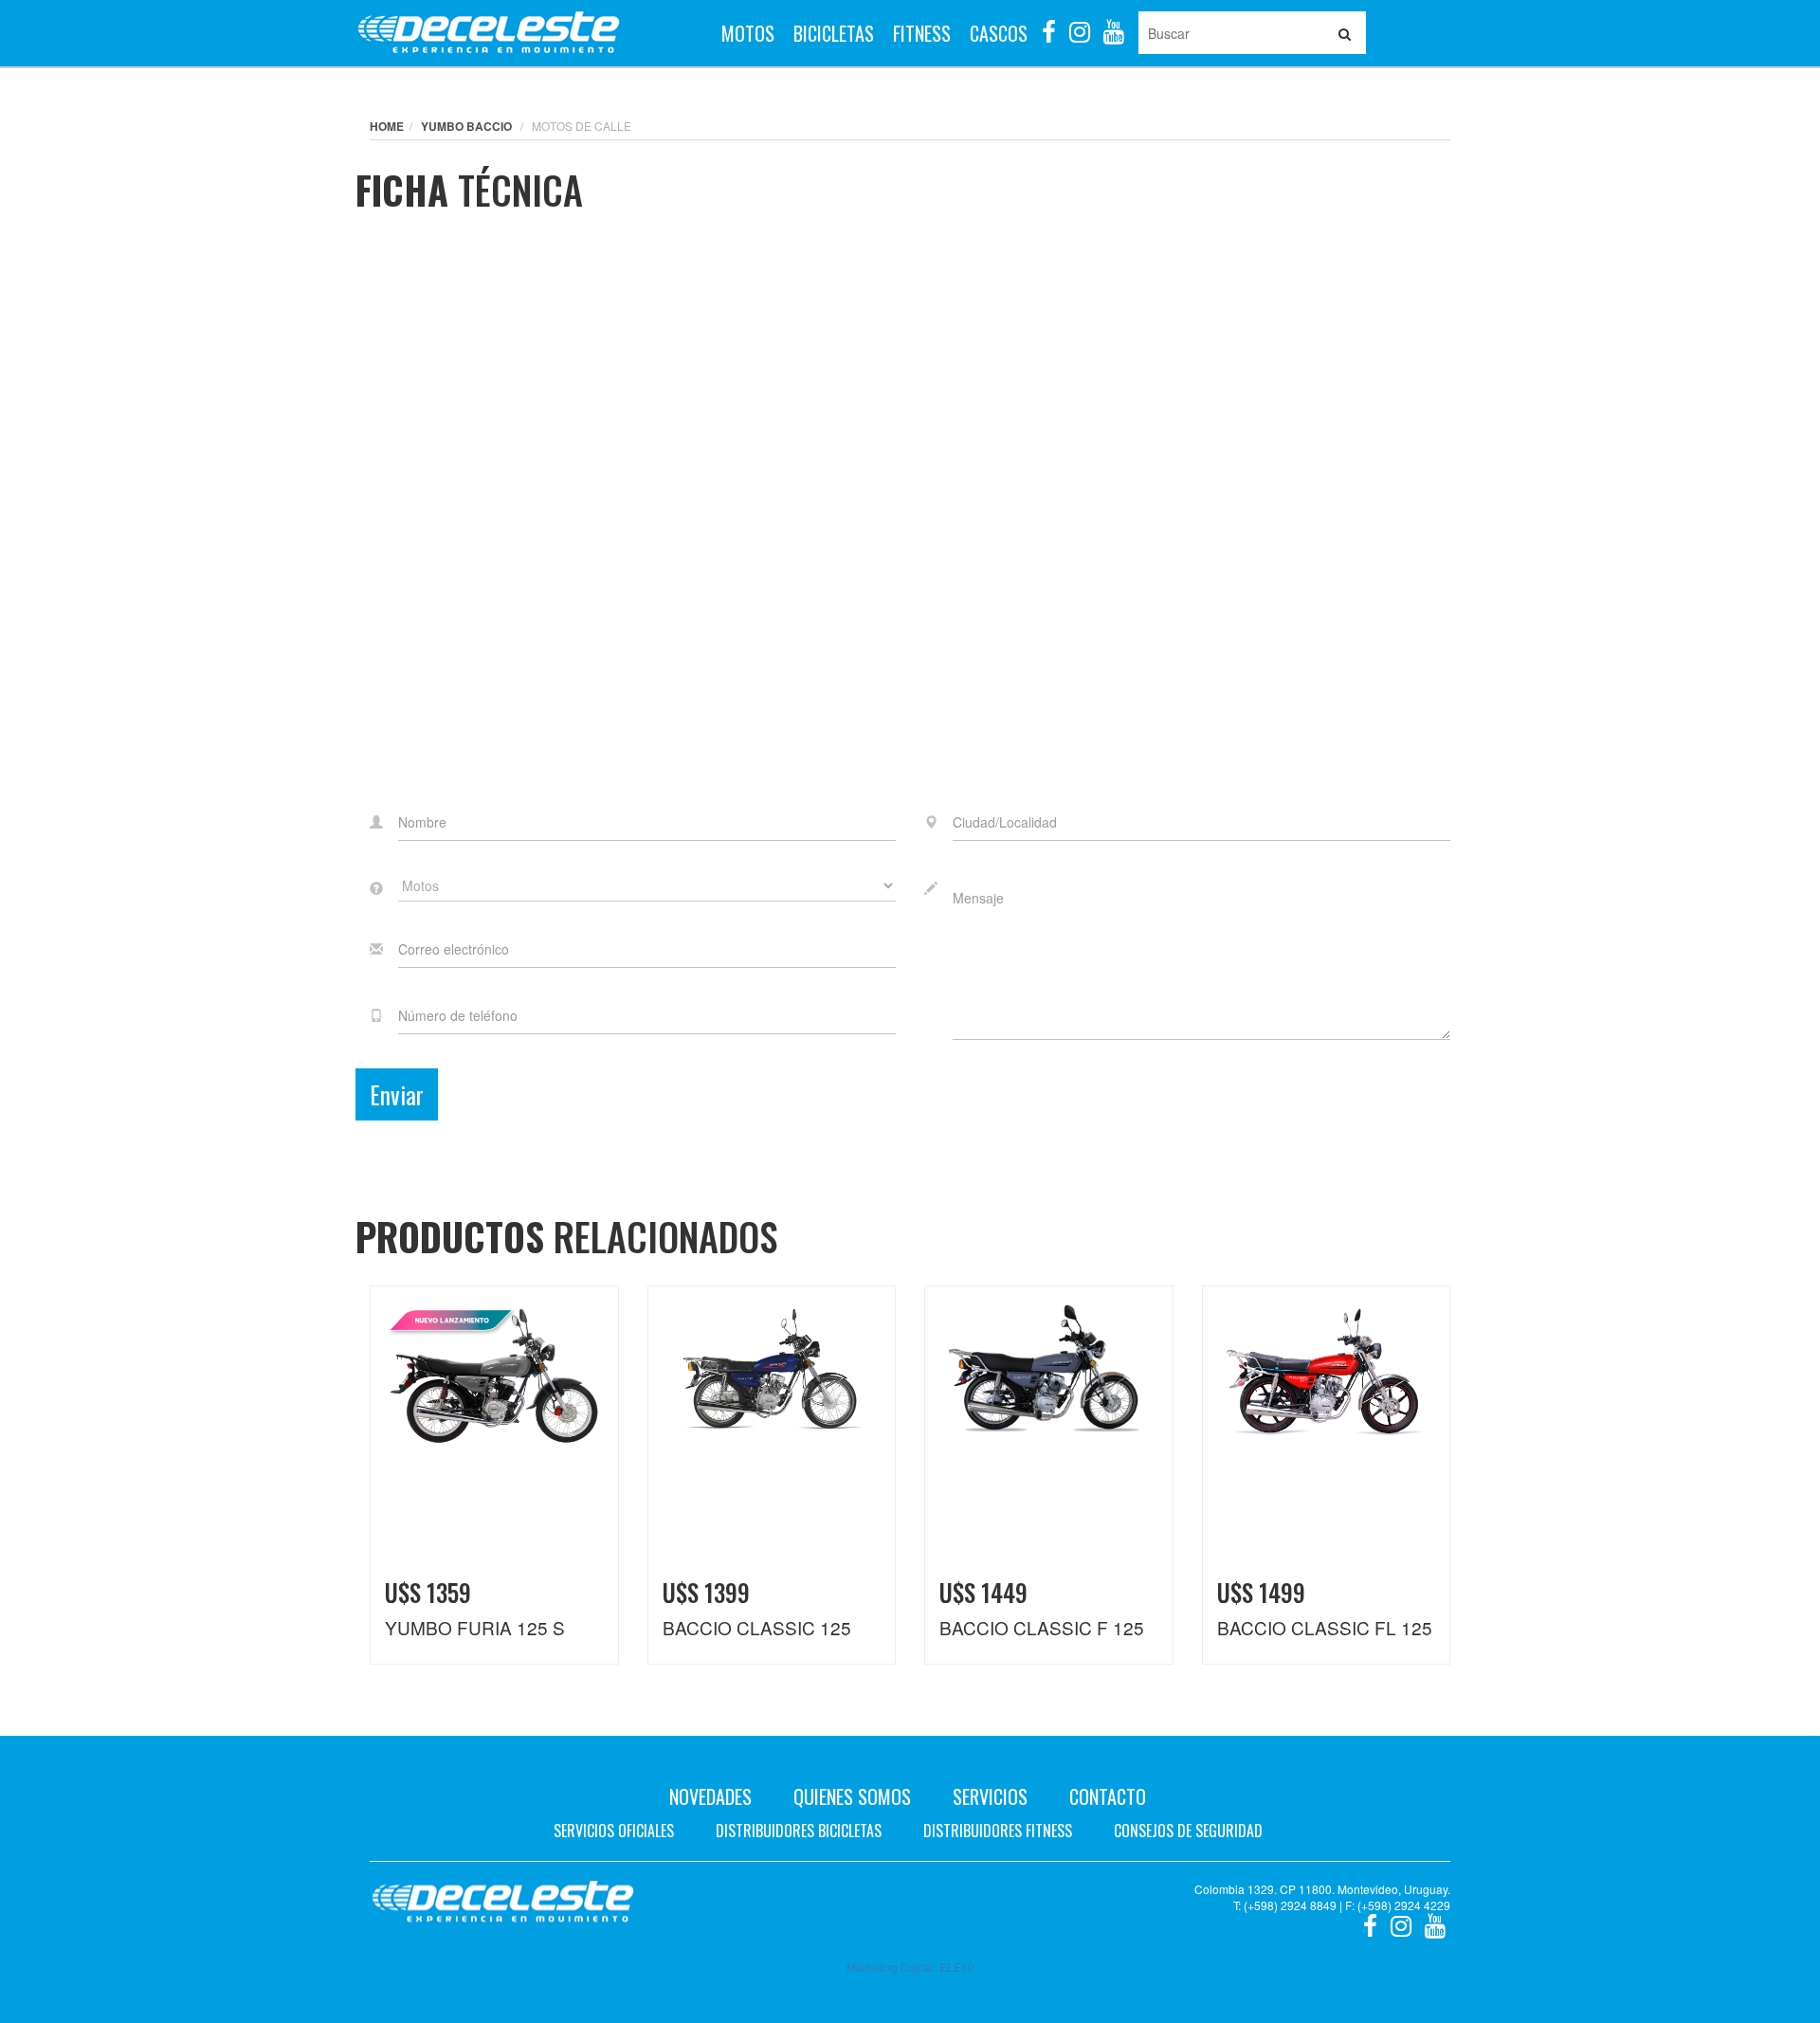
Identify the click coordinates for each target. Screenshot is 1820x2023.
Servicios (990, 1796)
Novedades (710, 1796)
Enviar (397, 1094)
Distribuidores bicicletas (799, 1831)
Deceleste (489, 33)
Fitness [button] (922, 33)
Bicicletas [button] (834, 33)
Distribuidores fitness (998, 1831)
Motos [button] (748, 33)
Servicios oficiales (614, 1831)
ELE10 (957, 1967)
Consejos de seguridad (1188, 1831)
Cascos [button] (999, 33)
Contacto (1108, 1796)
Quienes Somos (852, 1796)
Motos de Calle (582, 126)
